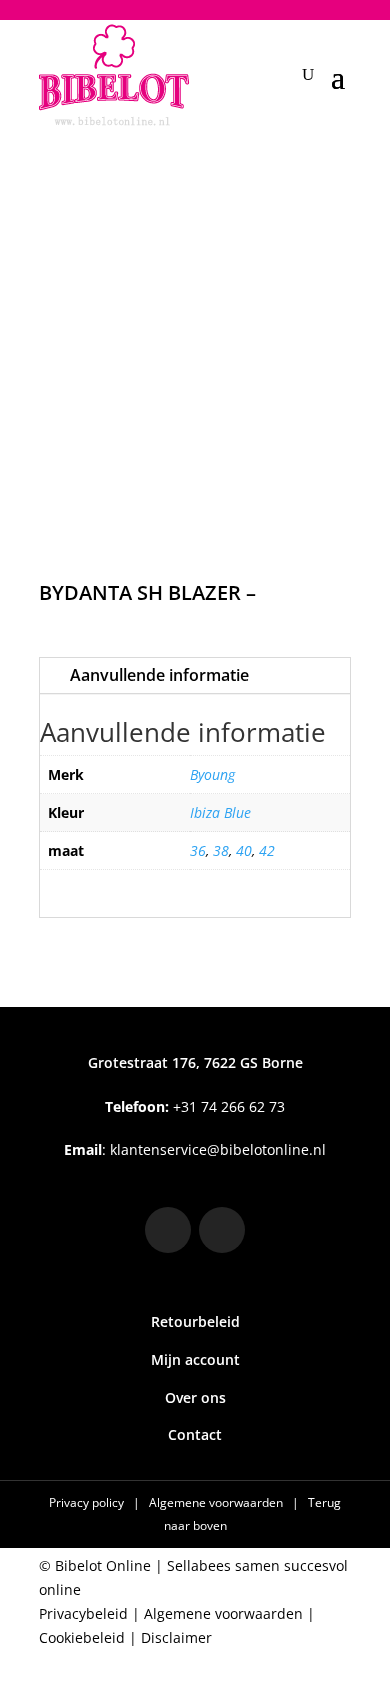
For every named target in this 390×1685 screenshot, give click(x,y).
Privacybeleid (83, 1613)
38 (221, 850)
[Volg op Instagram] (168, 1230)
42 (267, 850)
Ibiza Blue (220, 812)
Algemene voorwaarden (217, 1502)
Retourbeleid (195, 1321)
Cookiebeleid (82, 1637)
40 (244, 850)
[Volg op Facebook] (222, 1230)
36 (198, 850)
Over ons (195, 1397)
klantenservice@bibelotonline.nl (218, 1149)
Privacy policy (88, 1502)
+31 (195, 1106)
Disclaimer (176, 1637)
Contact (195, 1434)
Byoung (212, 774)
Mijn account (195, 1359)
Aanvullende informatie (159, 675)
